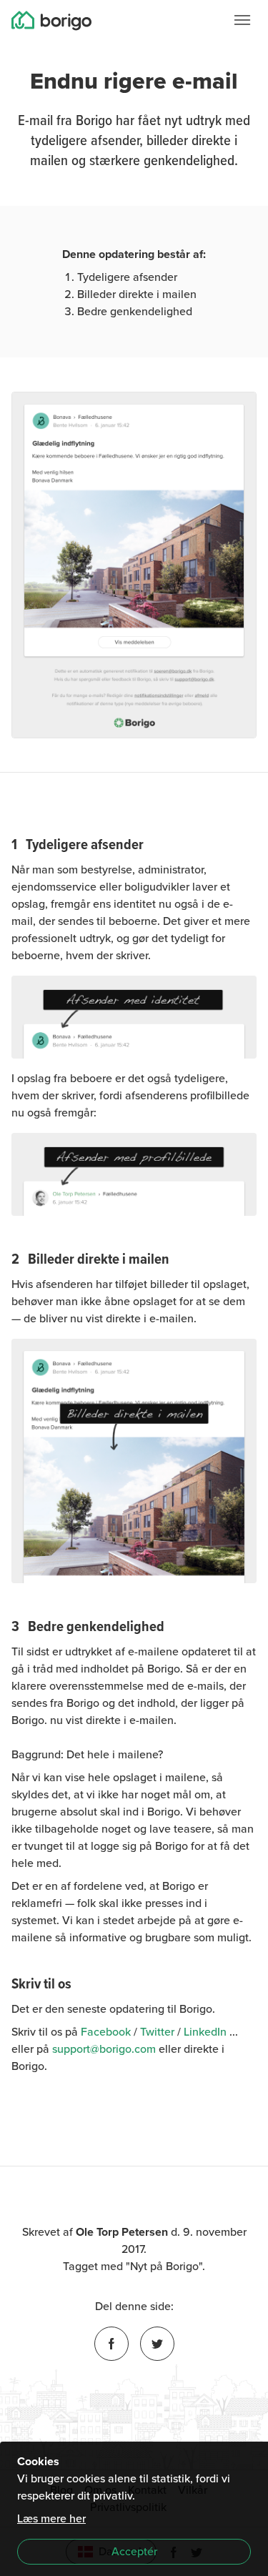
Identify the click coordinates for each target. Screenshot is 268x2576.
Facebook (106, 2032)
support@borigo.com (104, 2049)
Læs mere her (51, 2519)
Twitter (157, 2032)
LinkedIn (205, 2032)
